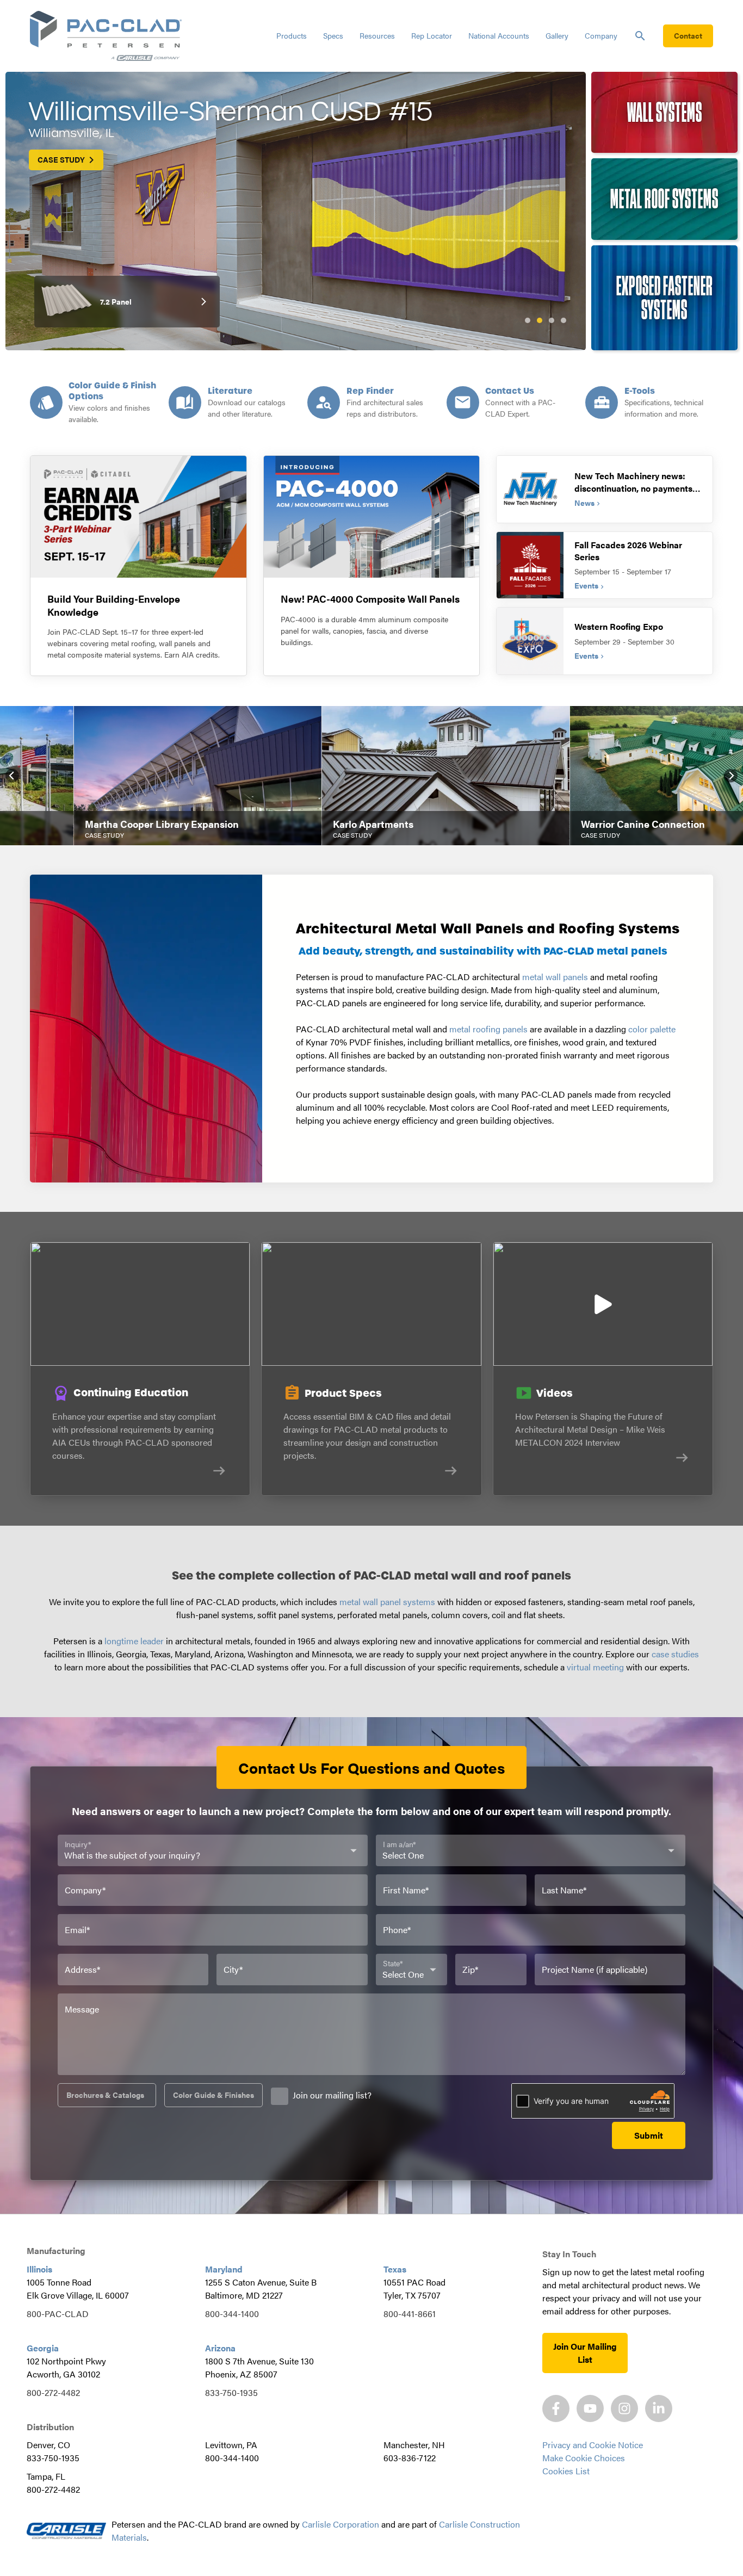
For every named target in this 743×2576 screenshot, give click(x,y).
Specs (333, 35)
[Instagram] (624, 2408)
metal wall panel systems (387, 1602)
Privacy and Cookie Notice (593, 2445)
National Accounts (499, 35)
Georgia (43, 2348)
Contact (688, 35)
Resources (377, 35)
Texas (395, 2269)
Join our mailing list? (332, 2095)
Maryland (224, 2269)
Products (292, 35)
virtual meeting (595, 1667)
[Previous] (12, 775)
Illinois (39, 2269)
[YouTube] (590, 2408)
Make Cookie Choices (584, 2458)
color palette (652, 1029)
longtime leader (134, 1641)
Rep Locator (432, 35)
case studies (675, 1654)
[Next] (731, 775)
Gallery (557, 35)
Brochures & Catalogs (105, 2095)
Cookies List (566, 2471)
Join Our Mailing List (585, 2353)
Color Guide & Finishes (213, 2095)
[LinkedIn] (659, 2408)
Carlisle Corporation (340, 2524)
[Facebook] (556, 2408)
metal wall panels (555, 977)
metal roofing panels (488, 1029)
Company (601, 35)
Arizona (220, 2348)
